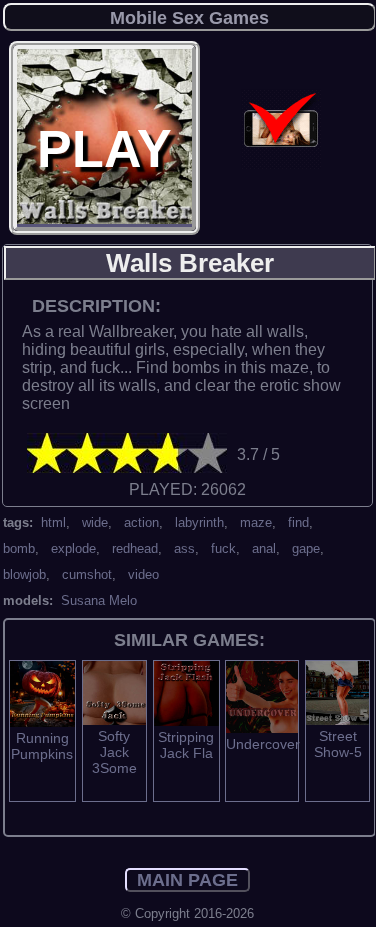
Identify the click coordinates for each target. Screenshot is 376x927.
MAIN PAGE (187, 880)
